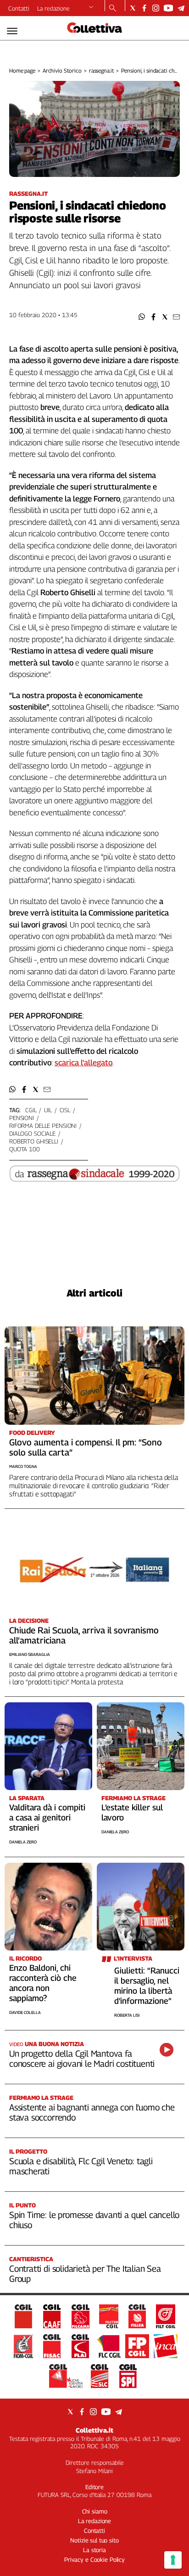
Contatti (19, 8)
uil (48, 1110)
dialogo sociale (32, 1133)
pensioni (22, 1118)
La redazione (53, 8)
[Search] (113, 9)
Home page (22, 71)
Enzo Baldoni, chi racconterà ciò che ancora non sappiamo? (43, 1983)
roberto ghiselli (34, 1141)
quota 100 (25, 1149)
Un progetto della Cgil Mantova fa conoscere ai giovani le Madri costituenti (82, 2059)
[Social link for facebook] (144, 8)
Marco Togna (23, 1466)
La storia (94, 2550)
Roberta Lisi (127, 2015)
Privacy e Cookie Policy (94, 2559)
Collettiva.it (94, 2430)
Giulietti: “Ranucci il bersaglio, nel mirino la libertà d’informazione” (147, 1986)
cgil (31, 1110)
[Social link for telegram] (181, 8)
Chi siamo (95, 2511)
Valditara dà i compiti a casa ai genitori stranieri (47, 1817)
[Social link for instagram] (156, 8)
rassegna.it (102, 71)
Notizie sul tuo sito (94, 2540)
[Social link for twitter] (133, 8)
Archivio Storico (62, 71)
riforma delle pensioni (43, 1126)
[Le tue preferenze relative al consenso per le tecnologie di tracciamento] (173, 2560)
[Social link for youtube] (168, 8)
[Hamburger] (12, 31)
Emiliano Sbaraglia (30, 1654)
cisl (65, 1110)
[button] (142, 317)
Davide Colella (25, 2012)
